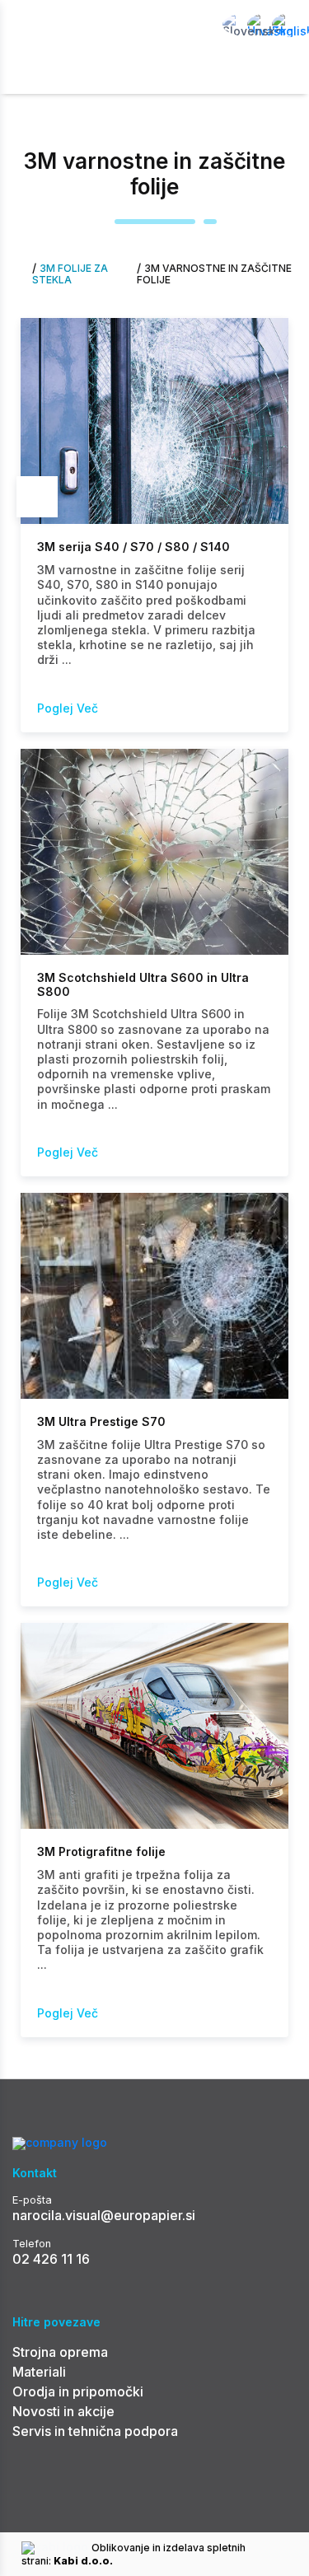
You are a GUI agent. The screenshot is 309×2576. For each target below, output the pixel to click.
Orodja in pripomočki (78, 2391)
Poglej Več (68, 708)
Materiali (39, 2372)
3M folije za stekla (70, 274)
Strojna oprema (60, 2352)
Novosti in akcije (63, 2411)
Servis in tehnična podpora (95, 2431)
